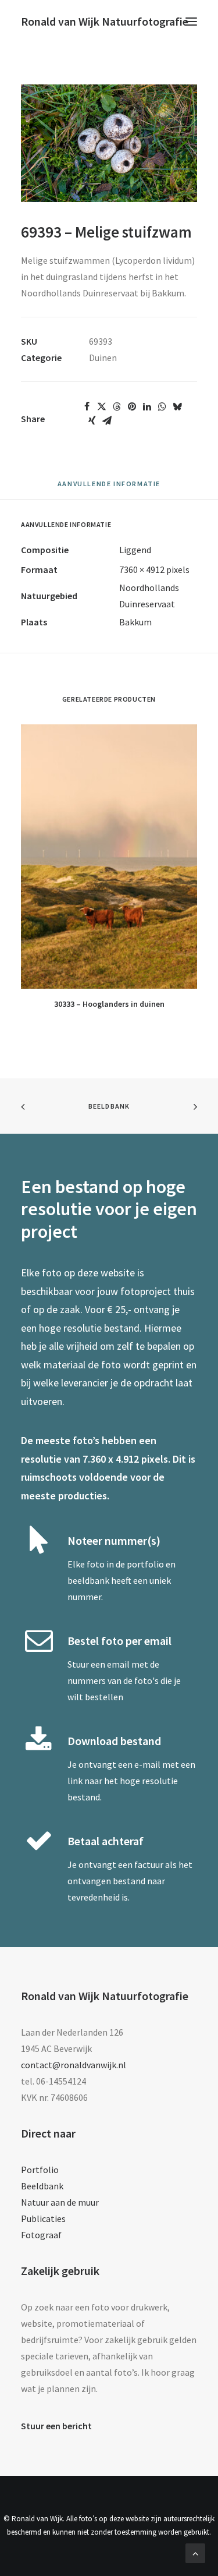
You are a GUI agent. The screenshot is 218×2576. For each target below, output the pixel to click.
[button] (191, 22)
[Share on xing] (92, 420)
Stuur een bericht (56, 2426)
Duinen (103, 358)
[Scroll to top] (195, 2552)
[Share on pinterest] (132, 406)
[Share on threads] (117, 406)
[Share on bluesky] (177, 406)
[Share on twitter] (102, 406)
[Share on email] (107, 420)
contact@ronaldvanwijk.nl (74, 2065)
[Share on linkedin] (147, 406)
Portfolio (40, 2170)
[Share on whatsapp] (162, 406)
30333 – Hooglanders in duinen (109, 1004)
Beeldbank (109, 1106)
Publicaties (43, 2218)
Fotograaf (41, 2235)
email (118, 1664)
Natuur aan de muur (60, 2202)
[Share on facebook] (87, 406)
